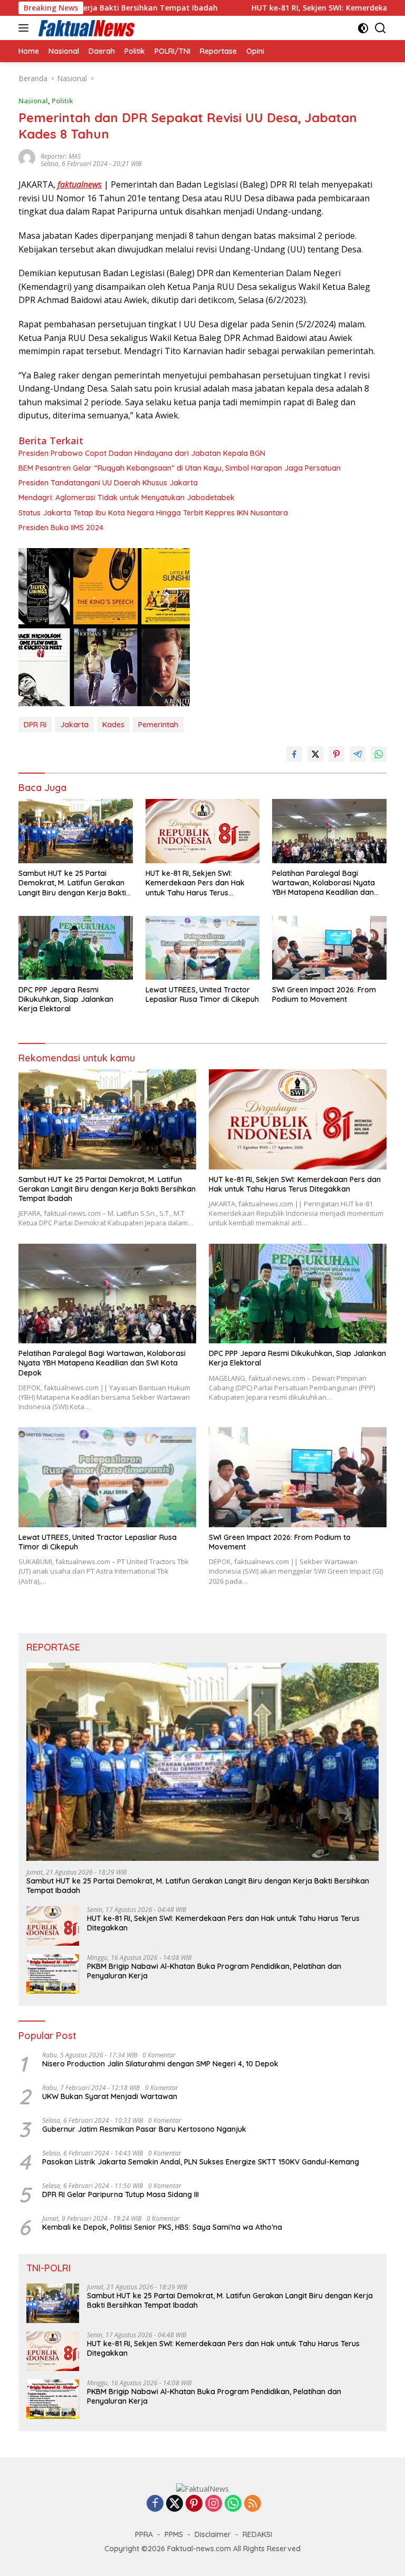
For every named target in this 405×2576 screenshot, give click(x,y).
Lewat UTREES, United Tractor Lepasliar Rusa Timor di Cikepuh (202, 994)
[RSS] (253, 2504)
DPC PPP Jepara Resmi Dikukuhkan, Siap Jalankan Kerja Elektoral (66, 999)
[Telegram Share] (358, 754)
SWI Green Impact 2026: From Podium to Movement (324, 994)
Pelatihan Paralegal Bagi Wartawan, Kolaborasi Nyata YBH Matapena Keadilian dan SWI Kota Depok (324, 883)
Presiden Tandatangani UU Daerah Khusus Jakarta (108, 483)
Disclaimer (213, 2534)
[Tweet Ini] (315, 754)
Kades (113, 725)
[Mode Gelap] (363, 28)
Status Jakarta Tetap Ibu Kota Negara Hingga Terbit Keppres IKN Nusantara (153, 513)
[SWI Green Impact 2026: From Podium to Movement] (329, 948)
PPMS (174, 2534)
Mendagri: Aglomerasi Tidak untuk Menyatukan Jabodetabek (127, 497)
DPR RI (35, 725)
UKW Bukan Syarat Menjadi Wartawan (110, 2096)
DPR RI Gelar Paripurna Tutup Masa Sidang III (120, 2194)
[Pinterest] (194, 2504)
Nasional (33, 101)
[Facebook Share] (294, 754)
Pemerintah (158, 725)
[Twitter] (175, 2504)
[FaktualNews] (85, 28)
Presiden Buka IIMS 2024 (61, 528)
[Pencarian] (380, 28)
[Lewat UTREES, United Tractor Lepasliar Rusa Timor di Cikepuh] (203, 948)
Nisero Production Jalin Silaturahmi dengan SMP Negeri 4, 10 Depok (160, 2064)
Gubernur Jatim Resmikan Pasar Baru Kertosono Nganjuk (144, 2129)
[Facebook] (155, 2504)
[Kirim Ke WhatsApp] (379, 754)
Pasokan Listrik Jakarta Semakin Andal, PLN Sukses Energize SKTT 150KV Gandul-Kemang (201, 2162)
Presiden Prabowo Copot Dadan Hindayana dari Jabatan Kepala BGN (142, 453)
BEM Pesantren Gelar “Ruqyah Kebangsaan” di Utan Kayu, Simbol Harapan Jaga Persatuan (180, 468)
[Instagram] (214, 2504)
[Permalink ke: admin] (27, 157)
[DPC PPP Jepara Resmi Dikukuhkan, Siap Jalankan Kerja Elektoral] (76, 948)
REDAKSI (257, 2534)
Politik (62, 101)
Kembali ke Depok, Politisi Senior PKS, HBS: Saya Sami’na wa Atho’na (162, 2227)
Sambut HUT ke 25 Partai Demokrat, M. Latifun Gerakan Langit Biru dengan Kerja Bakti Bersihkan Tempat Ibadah (72, 883)
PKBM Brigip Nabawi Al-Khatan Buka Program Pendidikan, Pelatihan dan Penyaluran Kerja (214, 1971)
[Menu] (26, 28)
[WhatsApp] (233, 2504)
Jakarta (74, 725)
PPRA (144, 2534)
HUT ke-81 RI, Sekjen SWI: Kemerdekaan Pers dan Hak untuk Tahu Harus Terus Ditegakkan (195, 883)
